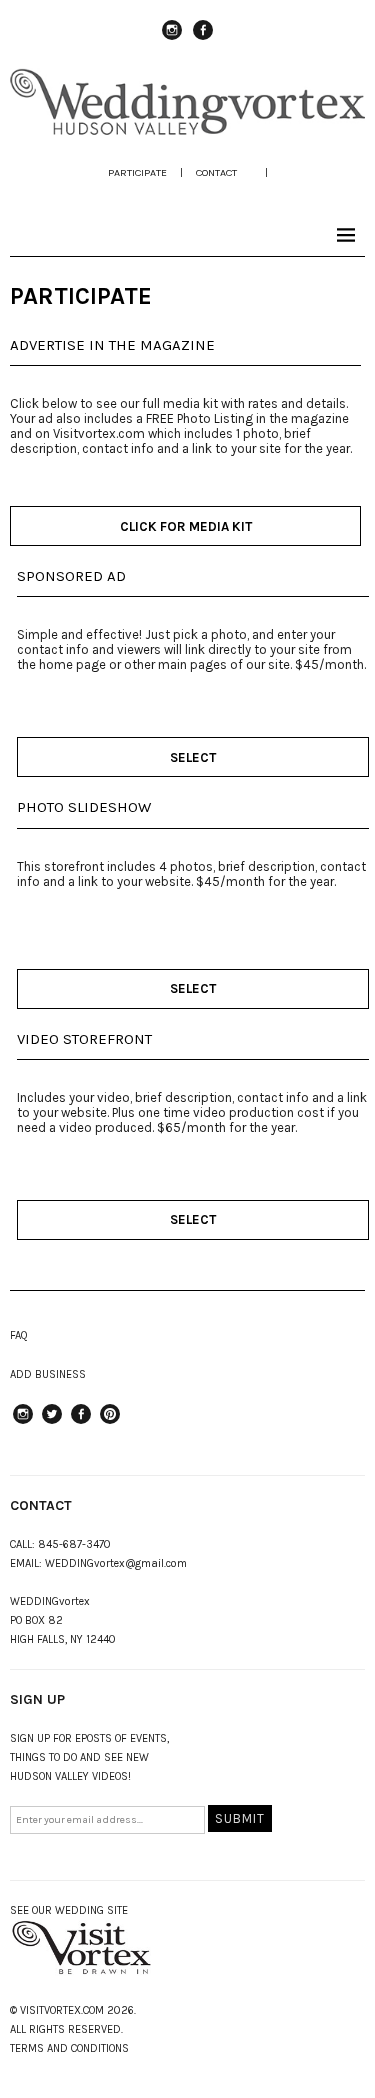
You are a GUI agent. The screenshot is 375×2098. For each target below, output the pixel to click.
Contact (216, 172)
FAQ (19, 1335)
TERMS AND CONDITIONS (69, 2048)
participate (137, 172)
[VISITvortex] (187, 131)
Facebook (203, 39)
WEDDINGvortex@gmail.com (116, 1563)
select (193, 757)
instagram (172, 39)
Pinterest (110, 1423)
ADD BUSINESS (48, 1374)
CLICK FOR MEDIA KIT (186, 526)
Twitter (52, 1423)
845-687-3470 (74, 1544)
